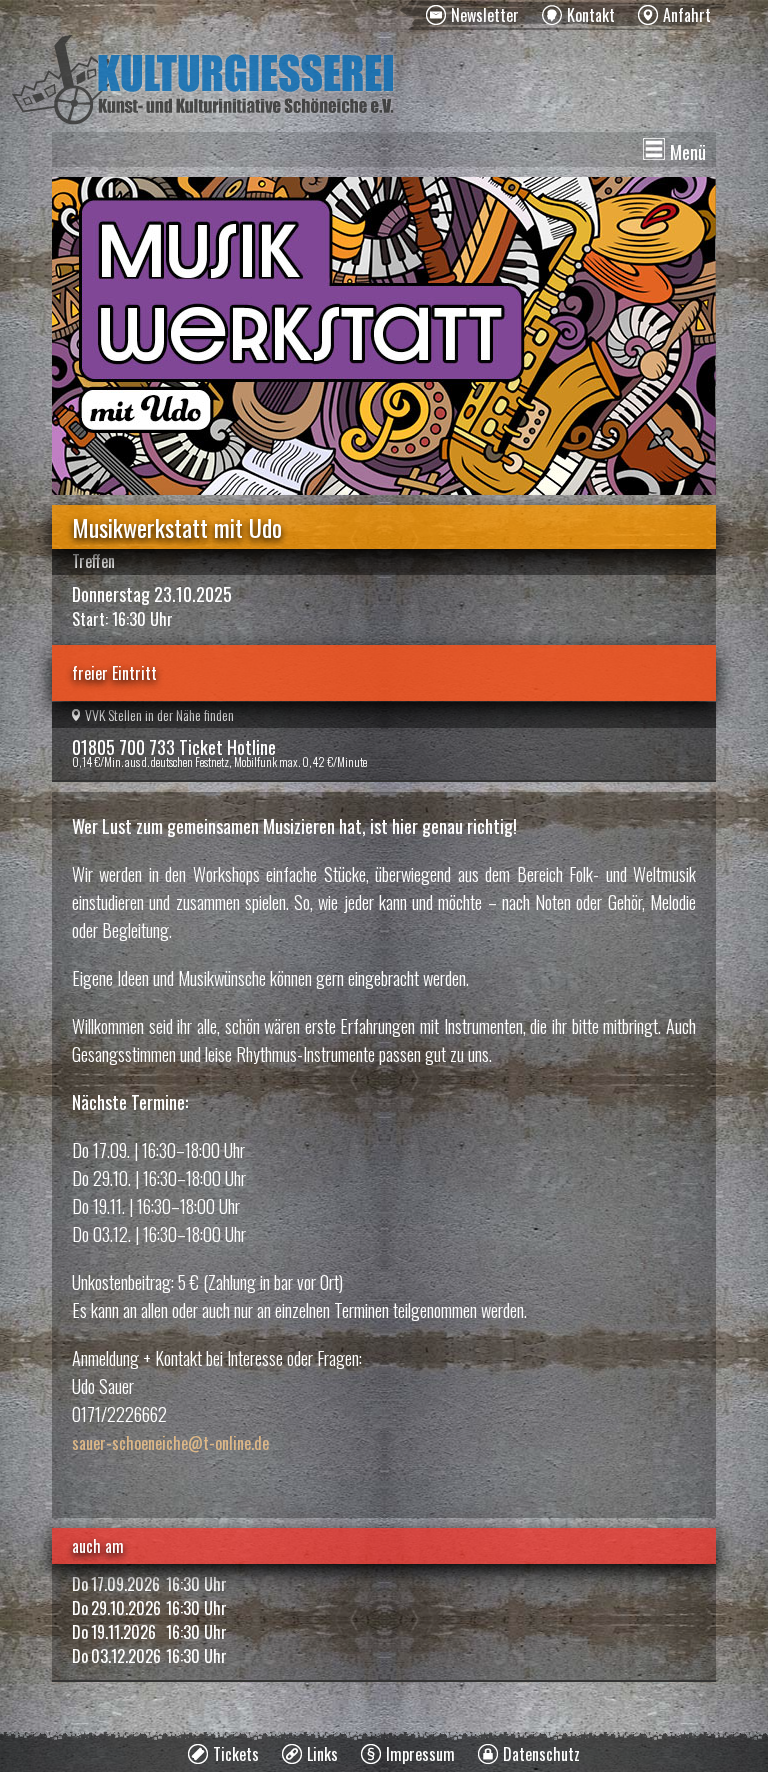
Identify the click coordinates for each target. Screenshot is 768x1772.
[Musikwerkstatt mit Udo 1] (384, 336)
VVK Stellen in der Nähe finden (159, 714)
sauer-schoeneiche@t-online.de (170, 1443)
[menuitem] (472, 15)
